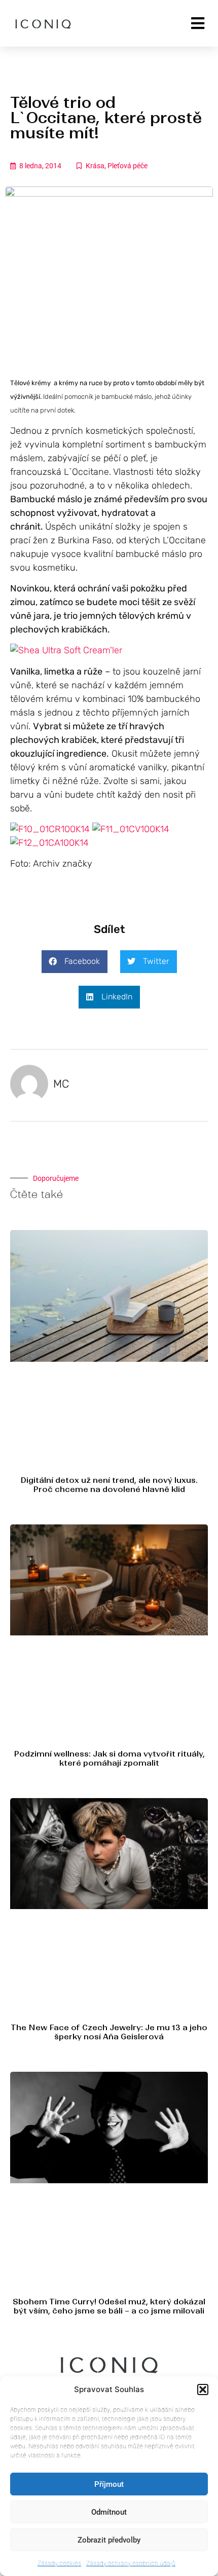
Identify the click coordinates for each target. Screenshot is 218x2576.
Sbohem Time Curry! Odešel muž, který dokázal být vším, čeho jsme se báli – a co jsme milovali (109, 2306)
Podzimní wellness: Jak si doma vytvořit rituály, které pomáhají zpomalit (109, 1758)
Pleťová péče (128, 166)
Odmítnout (109, 2512)
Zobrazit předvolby (109, 2540)
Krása (95, 166)
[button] (203, 2390)
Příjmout (109, 2484)
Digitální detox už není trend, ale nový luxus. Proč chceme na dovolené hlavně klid (109, 1485)
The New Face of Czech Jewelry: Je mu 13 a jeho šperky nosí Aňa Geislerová (109, 2032)
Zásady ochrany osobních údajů (131, 2563)
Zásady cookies (59, 2563)
